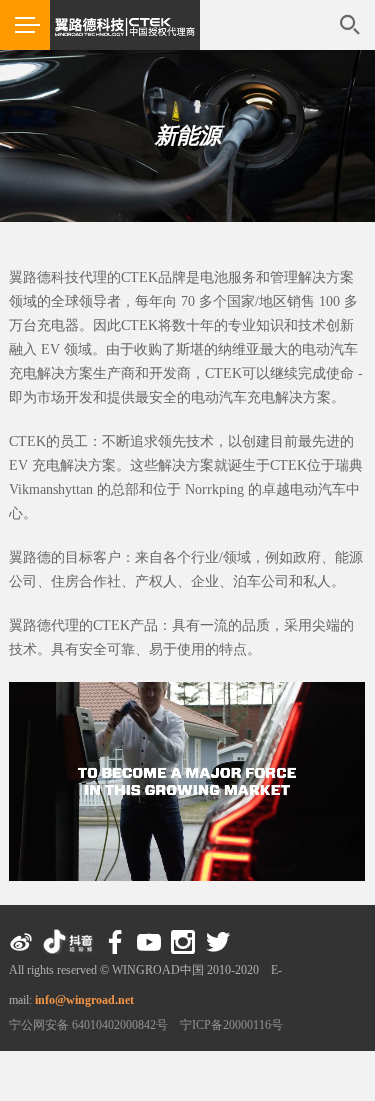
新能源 (188, 135)
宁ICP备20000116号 (231, 1025)
